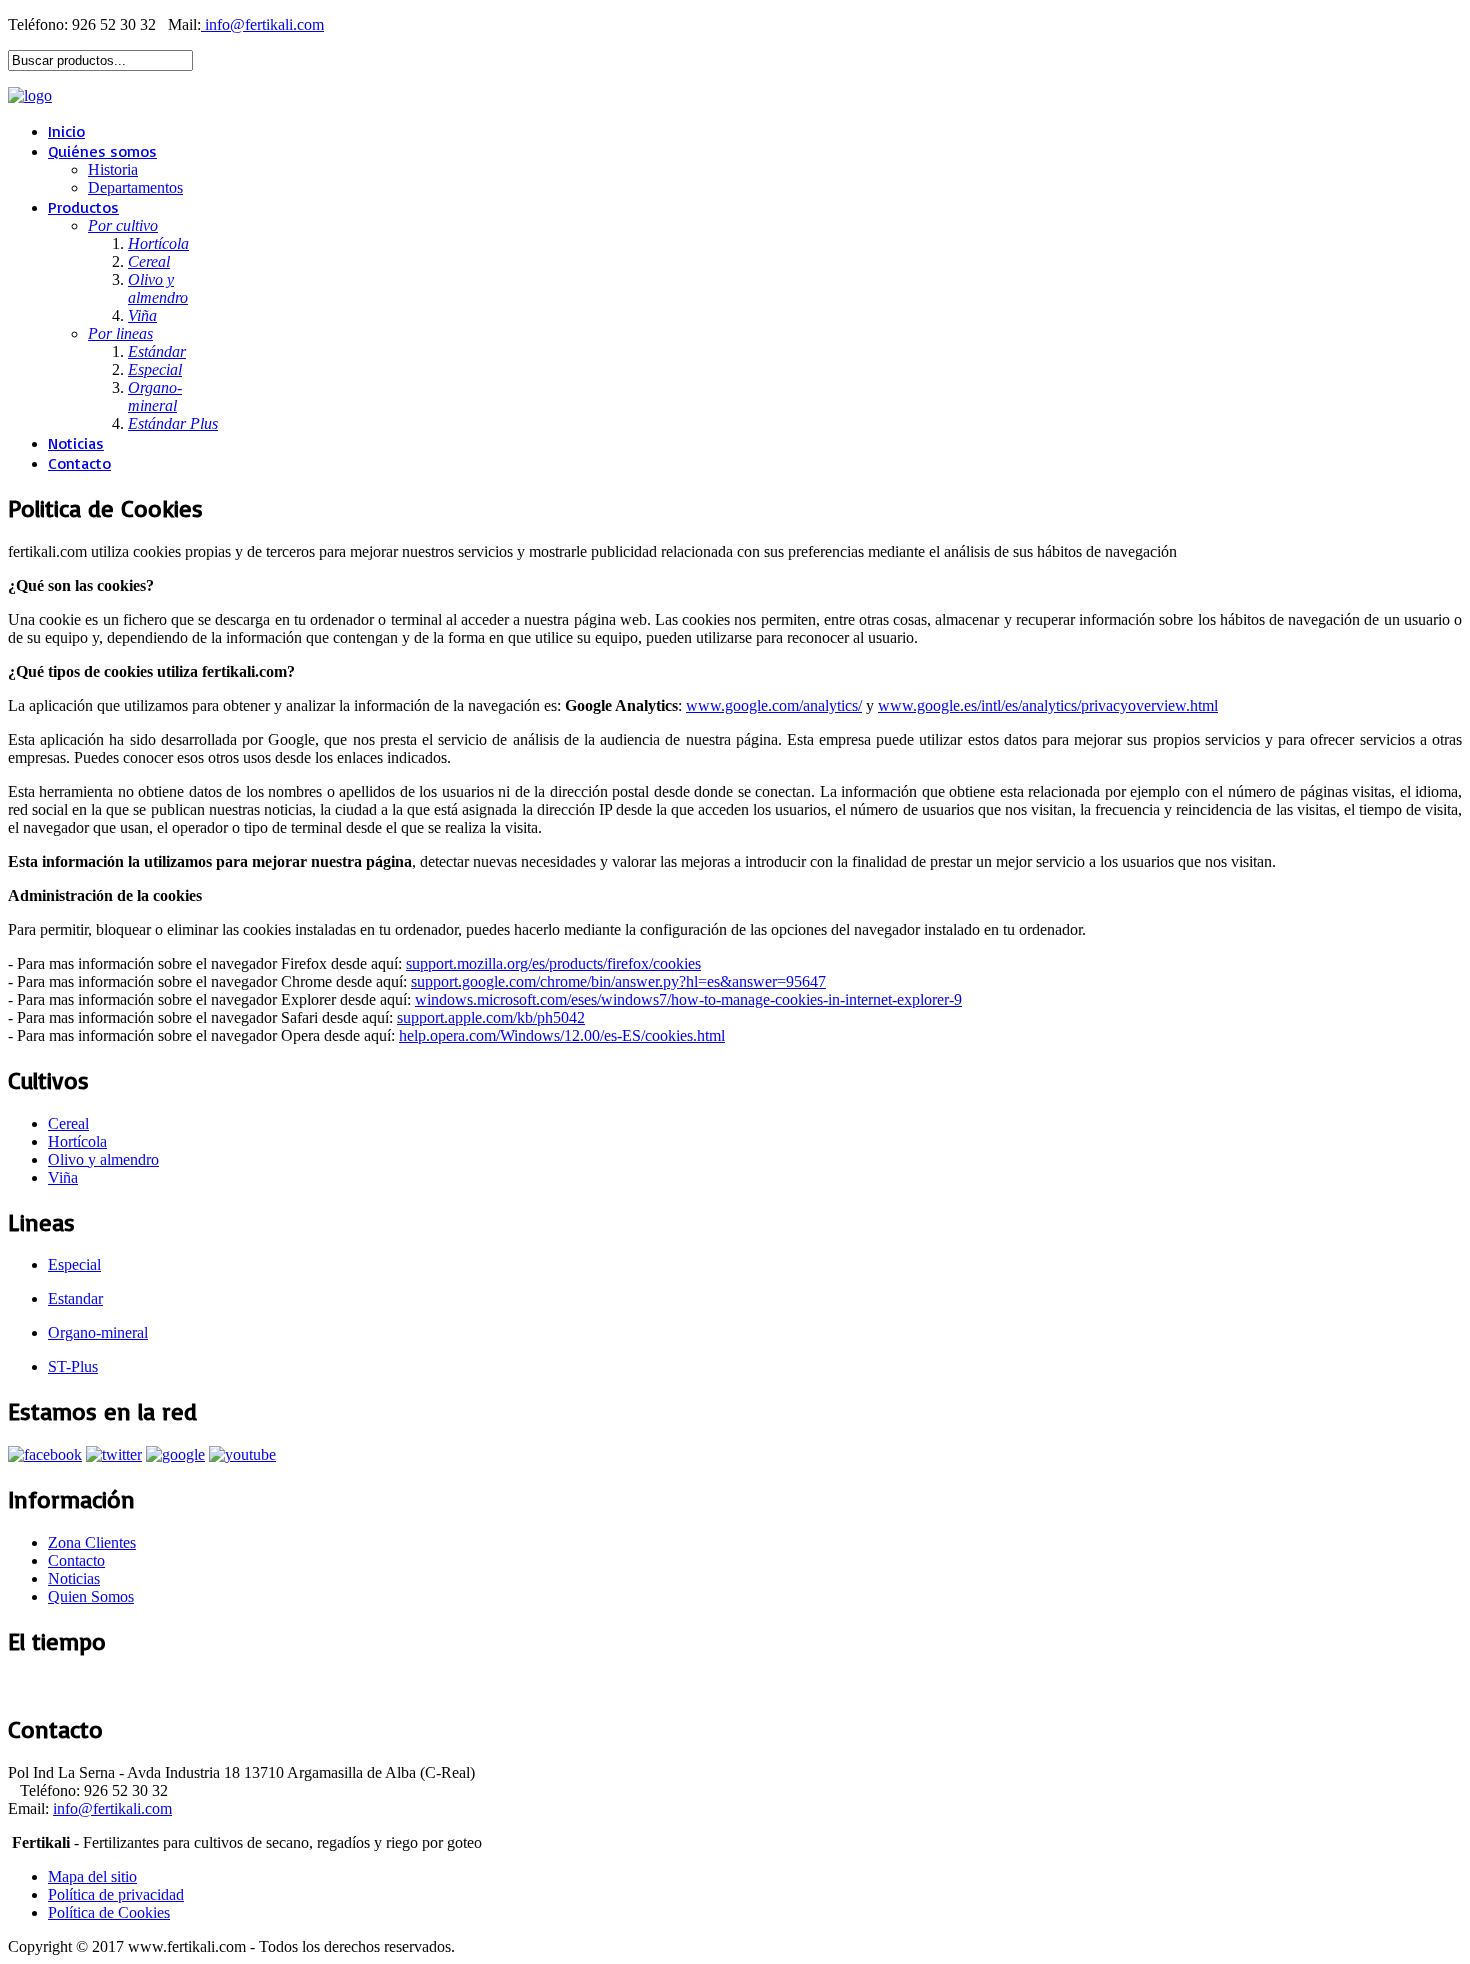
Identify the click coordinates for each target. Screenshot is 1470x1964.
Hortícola (77, 1141)
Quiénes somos (102, 151)
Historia (113, 169)
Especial (74, 1264)
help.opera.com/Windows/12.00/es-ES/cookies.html (562, 1035)
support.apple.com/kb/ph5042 (491, 1017)
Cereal (68, 1123)
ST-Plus (73, 1366)
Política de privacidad (116, 1894)
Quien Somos (91, 1596)
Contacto (79, 463)
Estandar (75, 1298)
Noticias (76, 443)
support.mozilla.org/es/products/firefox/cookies (553, 963)
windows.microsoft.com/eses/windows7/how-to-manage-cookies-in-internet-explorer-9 (688, 999)
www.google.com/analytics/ (774, 705)
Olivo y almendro (103, 1159)
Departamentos (135, 187)
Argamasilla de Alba (70, 1685)
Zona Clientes (92, 1542)
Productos (83, 207)
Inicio (66, 131)
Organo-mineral (98, 1332)
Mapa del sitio (92, 1876)
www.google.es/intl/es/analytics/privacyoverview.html (1048, 705)
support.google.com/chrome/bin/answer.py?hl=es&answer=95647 (618, 981)
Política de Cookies (109, 1912)
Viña (63, 1177)
